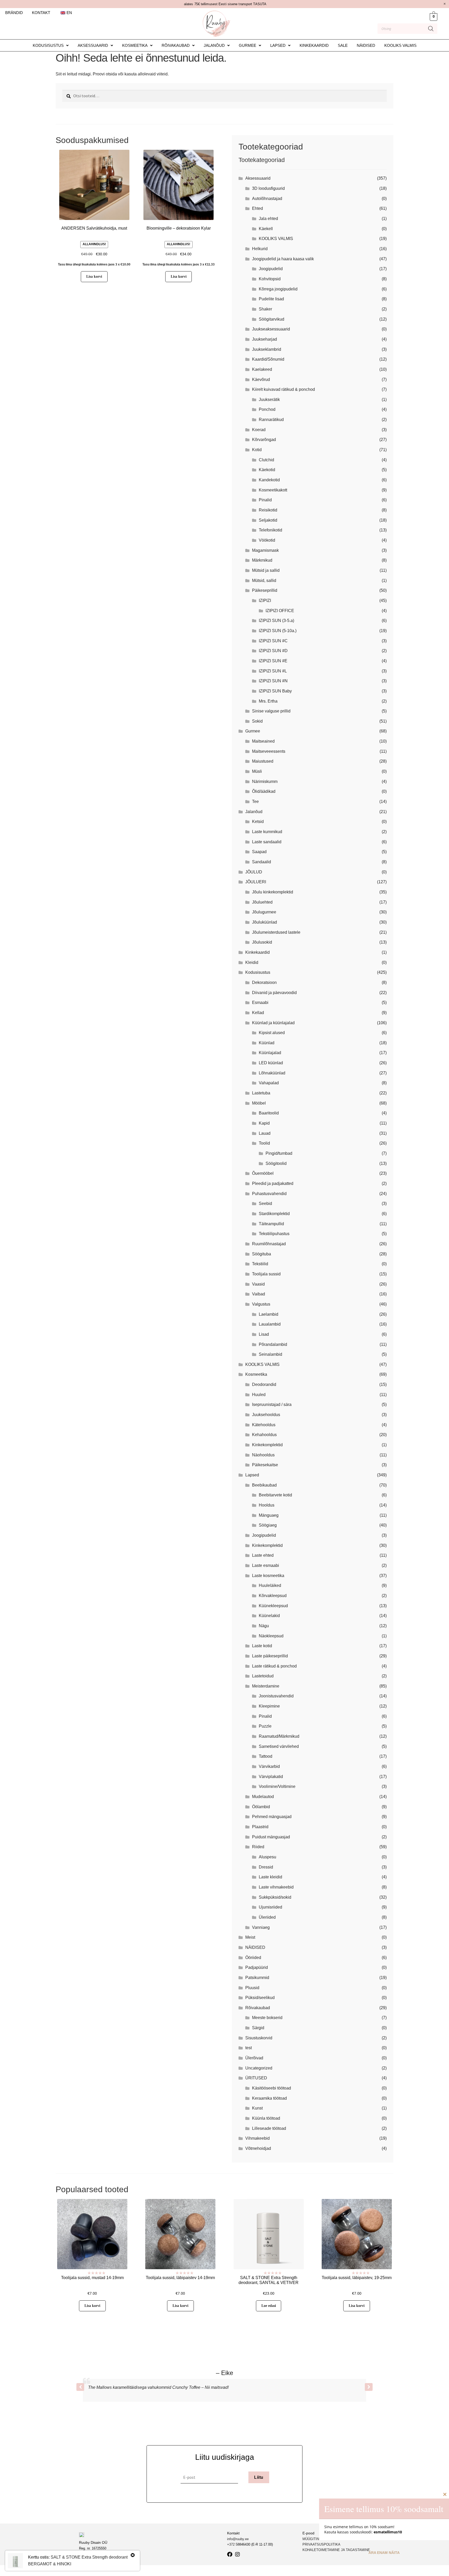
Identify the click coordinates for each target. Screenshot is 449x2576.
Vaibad (259, 1294)
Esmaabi (260, 1003)
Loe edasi (269, 2306)
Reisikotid (268, 510)
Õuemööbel (263, 1173)
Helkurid (260, 249)
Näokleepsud (271, 1636)
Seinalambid (270, 1354)
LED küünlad (271, 1063)
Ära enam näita (384, 2553)
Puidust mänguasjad (271, 1837)
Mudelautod (263, 1797)
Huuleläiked (270, 1585)
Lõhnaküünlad (272, 1073)
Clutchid (266, 460)
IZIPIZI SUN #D (273, 651)
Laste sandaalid (267, 842)
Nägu (264, 1626)
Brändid (14, 13)
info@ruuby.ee (238, 2539)
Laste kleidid (270, 1877)
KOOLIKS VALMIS (400, 45)
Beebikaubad (264, 1485)
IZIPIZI (265, 601)
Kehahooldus (264, 1435)
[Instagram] (237, 2554)
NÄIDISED (366, 45)
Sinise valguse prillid (271, 711)
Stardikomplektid (274, 1214)
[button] (51, 45)
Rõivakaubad (176, 45)
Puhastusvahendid (269, 1194)
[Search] (431, 29)
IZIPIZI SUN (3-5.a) (276, 621)
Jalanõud (214, 45)
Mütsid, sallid (264, 580)
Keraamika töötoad (269, 2098)
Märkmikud (262, 560)
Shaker (265, 309)
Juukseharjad (265, 339)
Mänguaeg (269, 1515)
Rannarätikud (271, 420)
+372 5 (232, 2544)
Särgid (258, 2028)
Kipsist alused (272, 1033)
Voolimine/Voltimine (277, 1786)
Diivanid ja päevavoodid (274, 993)
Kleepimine (269, 1706)
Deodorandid (264, 1384)
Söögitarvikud (272, 319)
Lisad (264, 1334)
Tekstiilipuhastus (274, 1234)
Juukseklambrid (267, 349)
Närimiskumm (265, 781)
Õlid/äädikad (264, 791)
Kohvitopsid (270, 279)
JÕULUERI (256, 882)
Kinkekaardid (314, 45)
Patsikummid (257, 1978)
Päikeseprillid (265, 590)
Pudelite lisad (271, 299)
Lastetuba (261, 1093)
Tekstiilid (260, 1264)
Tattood (266, 1756)
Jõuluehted (262, 902)
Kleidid (252, 962)
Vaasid (258, 1284)
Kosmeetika (135, 45)
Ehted (257, 208)
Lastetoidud (263, 1676)
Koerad (259, 430)
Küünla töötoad (266, 2118)
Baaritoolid (269, 1113)
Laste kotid (262, 1646)
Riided (258, 1847)
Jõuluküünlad (265, 922)
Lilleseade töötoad (269, 2128)
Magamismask (265, 550)
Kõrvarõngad (264, 440)
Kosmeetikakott (273, 490)
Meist (250, 1937)
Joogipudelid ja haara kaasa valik (283, 259)
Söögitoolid (276, 1163)
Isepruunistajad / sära (272, 1404)
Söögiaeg (268, 1525)
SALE (343, 45)
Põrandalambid (273, 1344)
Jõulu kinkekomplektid (273, 892)
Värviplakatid (271, 1777)
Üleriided (267, 1917)
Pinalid (265, 500)
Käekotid (267, 470)
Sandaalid (262, 862)
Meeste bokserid (267, 2018)
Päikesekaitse (265, 1465)
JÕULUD (254, 872)
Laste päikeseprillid (270, 1656)
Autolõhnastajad (267, 199)
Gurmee (247, 45)
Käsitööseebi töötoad (272, 2088)
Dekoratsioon (264, 982)
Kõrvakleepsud (273, 1596)
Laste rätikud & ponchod (274, 1666)
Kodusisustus (48, 45)
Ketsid (258, 822)
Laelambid (269, 1314)
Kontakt (41, 13)
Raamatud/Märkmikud (279, 1736)
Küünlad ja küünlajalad (273, 1023)
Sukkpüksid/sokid (275, 1897)
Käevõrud (261, 379)
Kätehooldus (264, 1425)
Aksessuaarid (93, 45)
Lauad (265, 1133)
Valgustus (261, 1304)
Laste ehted (263, 1555)
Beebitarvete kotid (275, 1495)
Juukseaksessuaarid (271, 329)
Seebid (265, 1203)
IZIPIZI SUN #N (273, 681)
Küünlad (267, 1043)
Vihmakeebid (257, 2138)
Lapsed (278, 45)
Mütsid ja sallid (266, 570)
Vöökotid (267, 540)
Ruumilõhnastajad (269, 1244)
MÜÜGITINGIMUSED (319, 2539)
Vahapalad (269, 1083)
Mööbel (259, 1103)
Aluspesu (268, 1857)
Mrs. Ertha (268, 701)
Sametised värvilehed (279, 1746)
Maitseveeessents (269, 751)
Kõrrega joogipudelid (278, 289)
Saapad (259, 852)
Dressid (266, 1867)
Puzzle (265, 1726)
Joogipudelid (271, 269)
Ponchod (267, 409)
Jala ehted (268, 219)
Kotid (257, 450)
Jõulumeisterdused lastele (276, 932)
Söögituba (262, 1254)
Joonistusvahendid (276, 1696)
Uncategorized (259, 2068)
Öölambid (261, 1807)
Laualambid (270, 1324)
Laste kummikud (267, 832)
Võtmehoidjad (258, 2148)
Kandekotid (269, 480)
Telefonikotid (270, 530)
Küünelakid (269, 1616)
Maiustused (263, 761)
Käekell (266, 229)
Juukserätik (269, 400)
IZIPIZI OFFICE (280, 611)
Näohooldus (263, 1455)
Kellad (258, 1013)
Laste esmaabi (266, 1565)
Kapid (264, 1123)
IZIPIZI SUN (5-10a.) (278, 631)
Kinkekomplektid (267, 1445)
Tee (255, 802)
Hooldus (267, 1505)
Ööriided (253, 1958)
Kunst (257, 2108)
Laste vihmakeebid (276, 1887)
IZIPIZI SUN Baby (275, 691)
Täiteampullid (271, 1224)
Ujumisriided (270, 1907)
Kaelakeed (262, 369)
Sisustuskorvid (259, 2038)
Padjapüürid (257, 1967)
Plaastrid (260, 1827)
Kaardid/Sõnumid (268, 359)
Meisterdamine (266, 1686)
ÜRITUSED (256, 2078)
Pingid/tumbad (279, 1153)
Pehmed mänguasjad (272, 1817)
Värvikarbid (269, 1766)
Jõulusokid (262, 942)
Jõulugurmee (264, 912)
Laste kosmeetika (268, 1576)
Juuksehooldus (266, 1415)
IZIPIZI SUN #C (273, 641)
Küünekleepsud (273, 1606)
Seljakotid (268, 520)
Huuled (259, 1395)
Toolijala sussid (266, 1274)
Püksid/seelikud (260, 1998)
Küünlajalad (270, 1053)
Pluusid (252, 1988)
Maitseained (263, 741)
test (249, 2048)
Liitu (259, 2477)
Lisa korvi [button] (94, 277)
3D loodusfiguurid (268, 188)
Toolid (264, 1143)
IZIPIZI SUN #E (273, 661)
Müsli (257, 771)
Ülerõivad (254, 2058)
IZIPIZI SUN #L (273, 671)
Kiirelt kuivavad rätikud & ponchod (283, 389)
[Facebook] (230, 2554)
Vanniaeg (261, 1927)
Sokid (257, 721)
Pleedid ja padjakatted (273, 1183)
